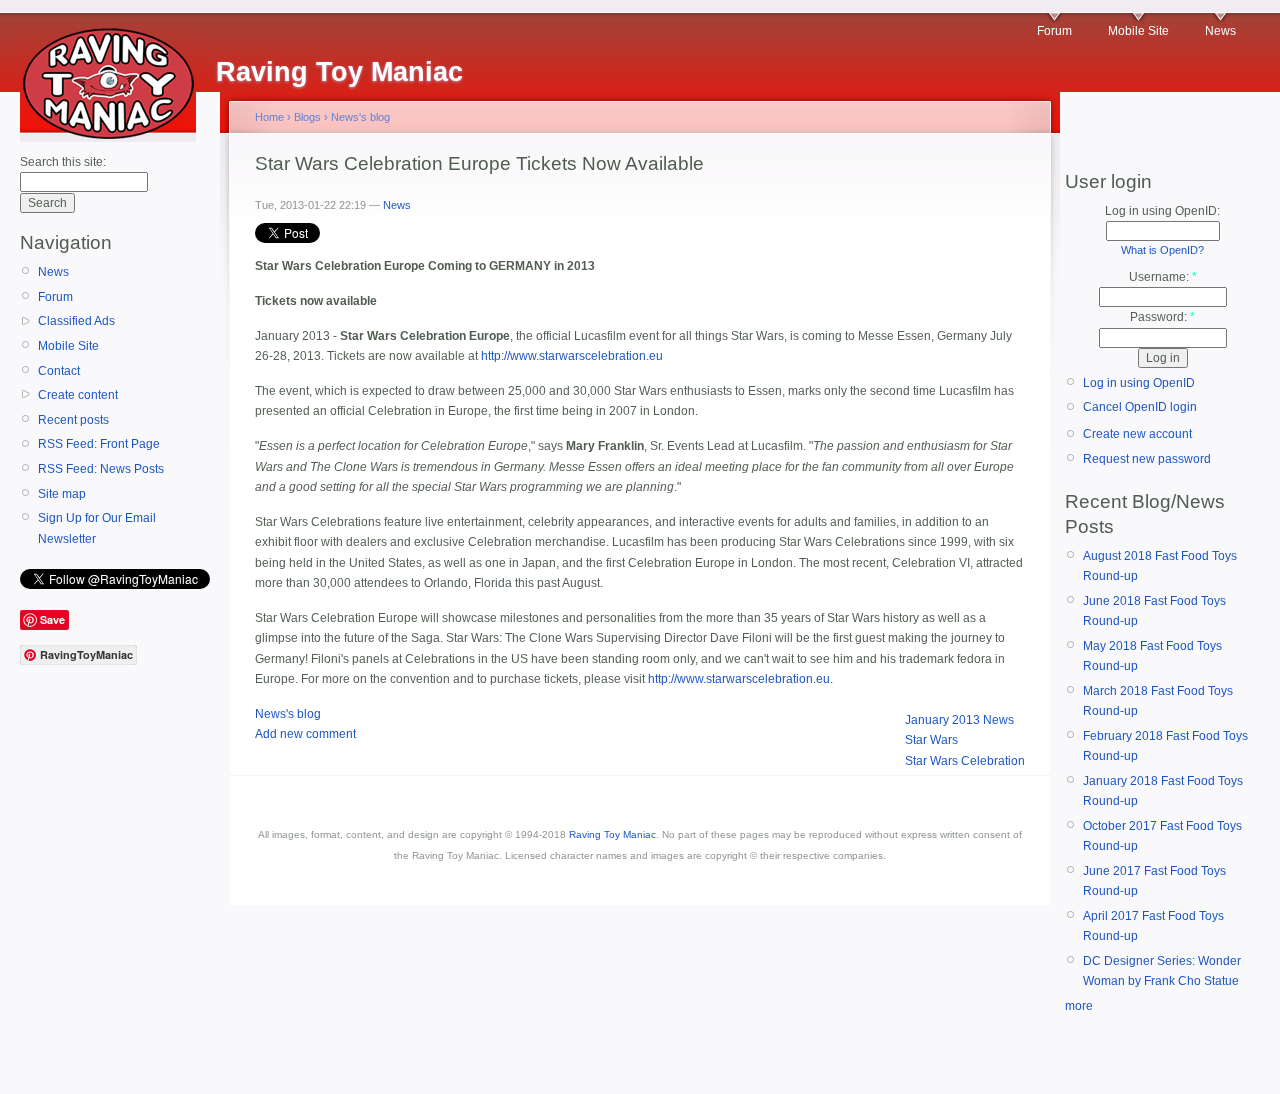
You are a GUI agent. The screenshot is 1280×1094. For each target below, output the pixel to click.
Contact (59, 371)
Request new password (1147, 459)
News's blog (360, 117)
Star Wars (931, 740)
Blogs (307, 117)
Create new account (1137, 434)
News (1220, 31)
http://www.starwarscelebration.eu (572, 356)
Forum (1054, 31)
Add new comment (305, 734)
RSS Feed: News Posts (101, 469)
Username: (1163, 277)
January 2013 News (959, 720)
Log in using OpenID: (1162, 211)
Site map (62, 494)
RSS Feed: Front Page (99, 444)
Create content (78, 395)
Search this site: (63, 162)
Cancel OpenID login (1140, 407)
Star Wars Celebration (965, 761)
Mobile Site (1138, 31)
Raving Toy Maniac (612, 834)
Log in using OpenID (1139, 383)
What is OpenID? (1162, 250)
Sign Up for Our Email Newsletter (97, 528)
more (1079, 1006)
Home (269, 117)
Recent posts (73, 420)
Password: (1162, 317)
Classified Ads (76, 321)
